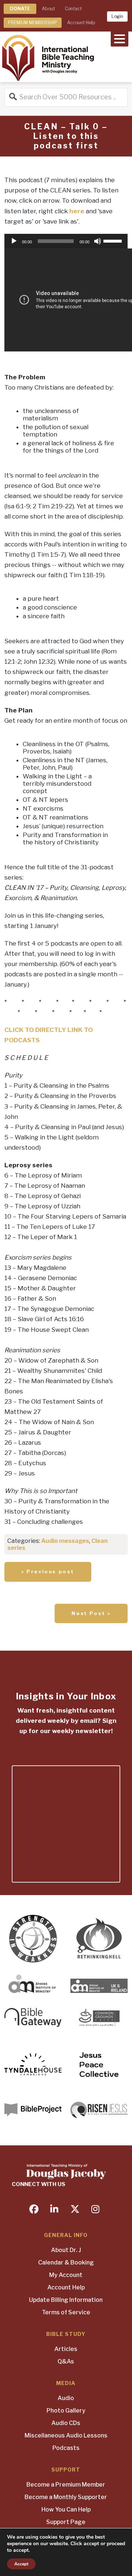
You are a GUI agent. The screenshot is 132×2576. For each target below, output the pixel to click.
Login (117, 16)
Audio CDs (66, 2423)
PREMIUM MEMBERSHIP (33, 23)
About (48, 9)
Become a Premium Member (66, 2485)
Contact (73, 9)
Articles (66, 2349)
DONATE (20, 9)
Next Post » (91, 1613)
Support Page (66, 2522)
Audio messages (65, 1541)
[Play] (14, 241)
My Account (66, 2275)
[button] (120, 38)
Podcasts (66, 2448)
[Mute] (98, 241)
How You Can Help (66, 2509)
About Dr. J (66, 2250)
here (77, 211)
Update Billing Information (66, 2300)
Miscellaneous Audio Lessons (66, 2435)
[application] (66, 241)
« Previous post (48, 1571)
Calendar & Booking (66, 2262)
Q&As (66, 2361)
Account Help (81, 23)
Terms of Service (66, 2312)
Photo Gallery (66, 2411)
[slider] (114, 240)
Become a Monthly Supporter (66, 2497)
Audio (66, 2398)
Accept (21, 2564)
